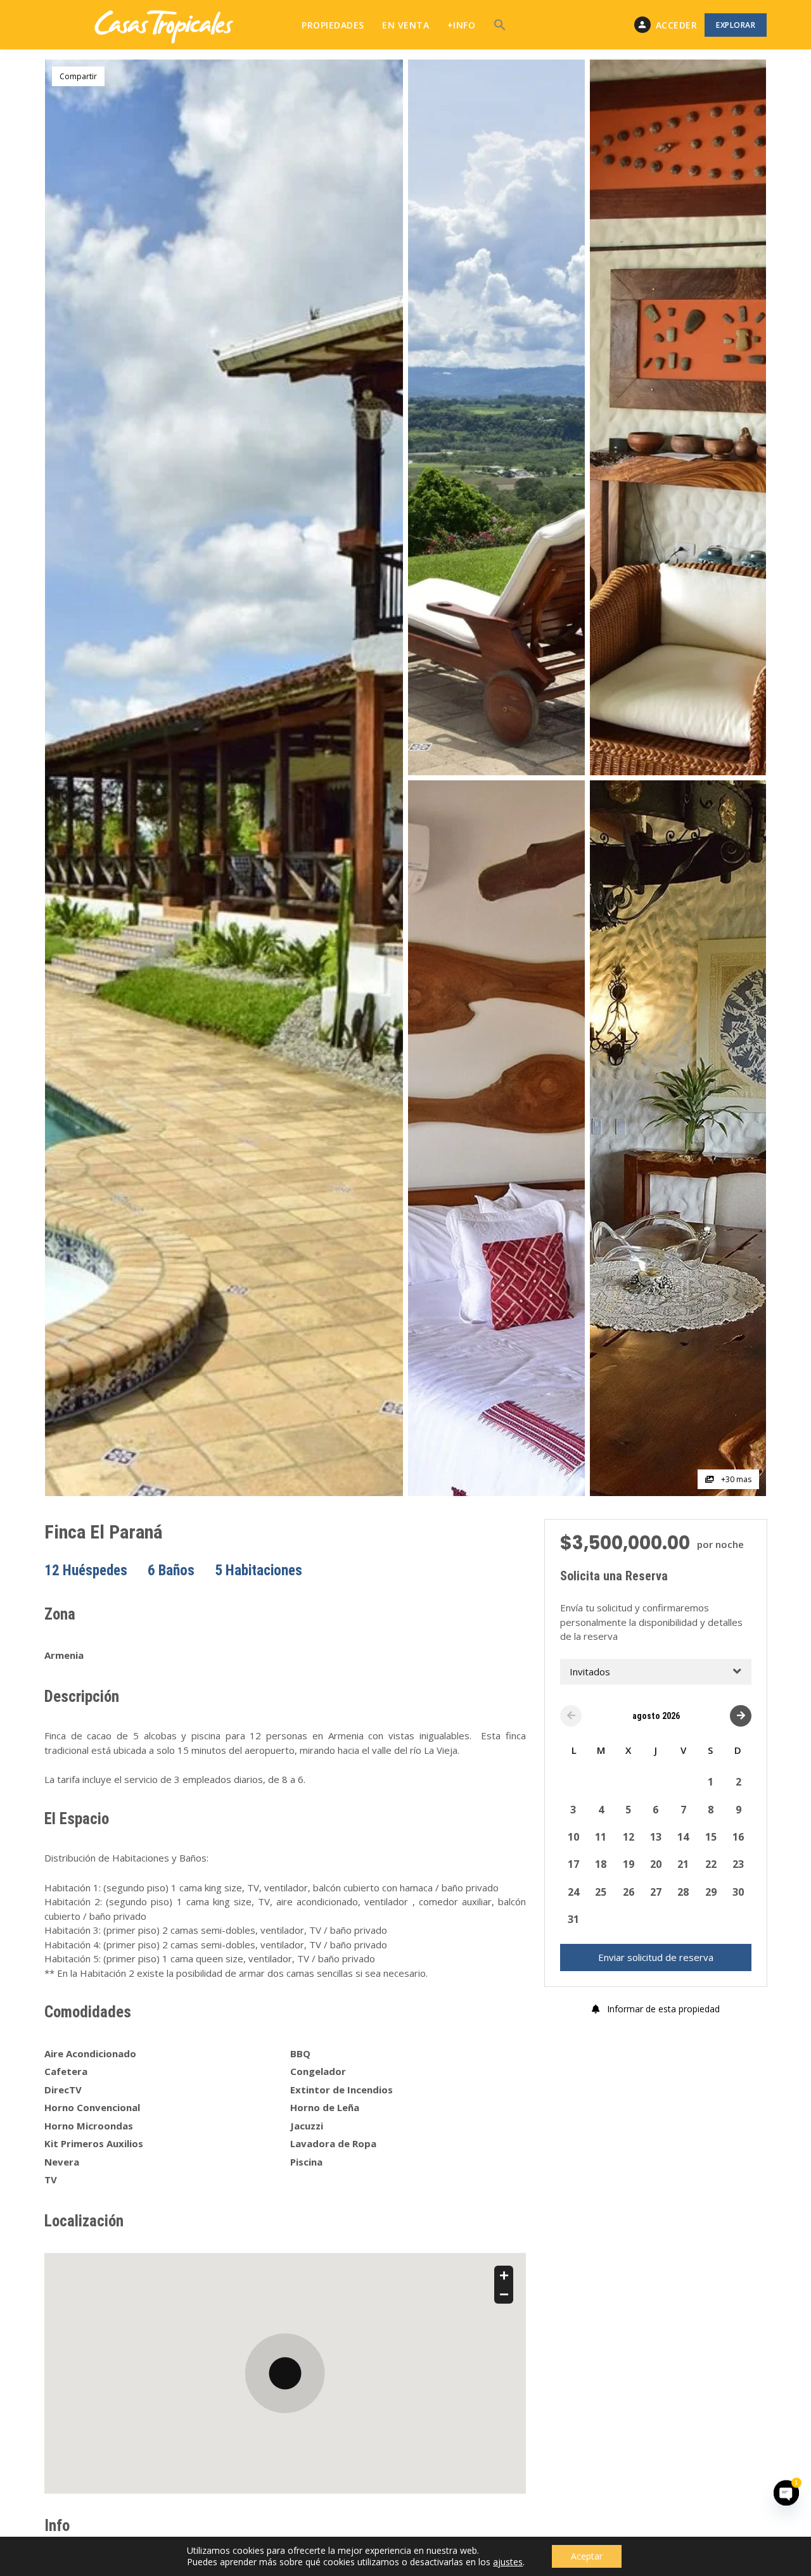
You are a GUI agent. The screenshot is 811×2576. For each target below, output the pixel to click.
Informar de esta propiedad (662, 2008)
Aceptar (587, 2556)
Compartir (78, 76)
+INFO (462, 25)
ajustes (508, 2562)
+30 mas (735, 1479)
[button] (500, 25)
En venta (405, 25)
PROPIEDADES (333, 25)
